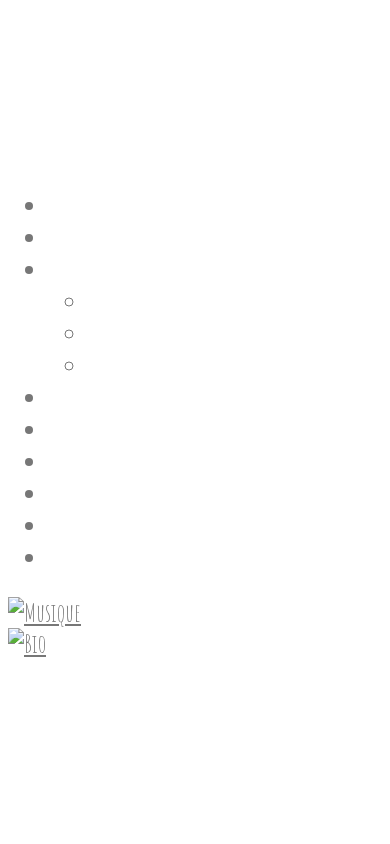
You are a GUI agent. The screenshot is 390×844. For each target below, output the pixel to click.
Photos (116, 362)
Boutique (87, 490)
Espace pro (91, 554)
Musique (125, 298)
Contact (82, 522)
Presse (75, 458)
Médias (79, 266)
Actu (68, 426)
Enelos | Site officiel (138, 65)
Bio (61, 234)
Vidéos (117, 330)
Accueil (81, 202)
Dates (72, 394)
